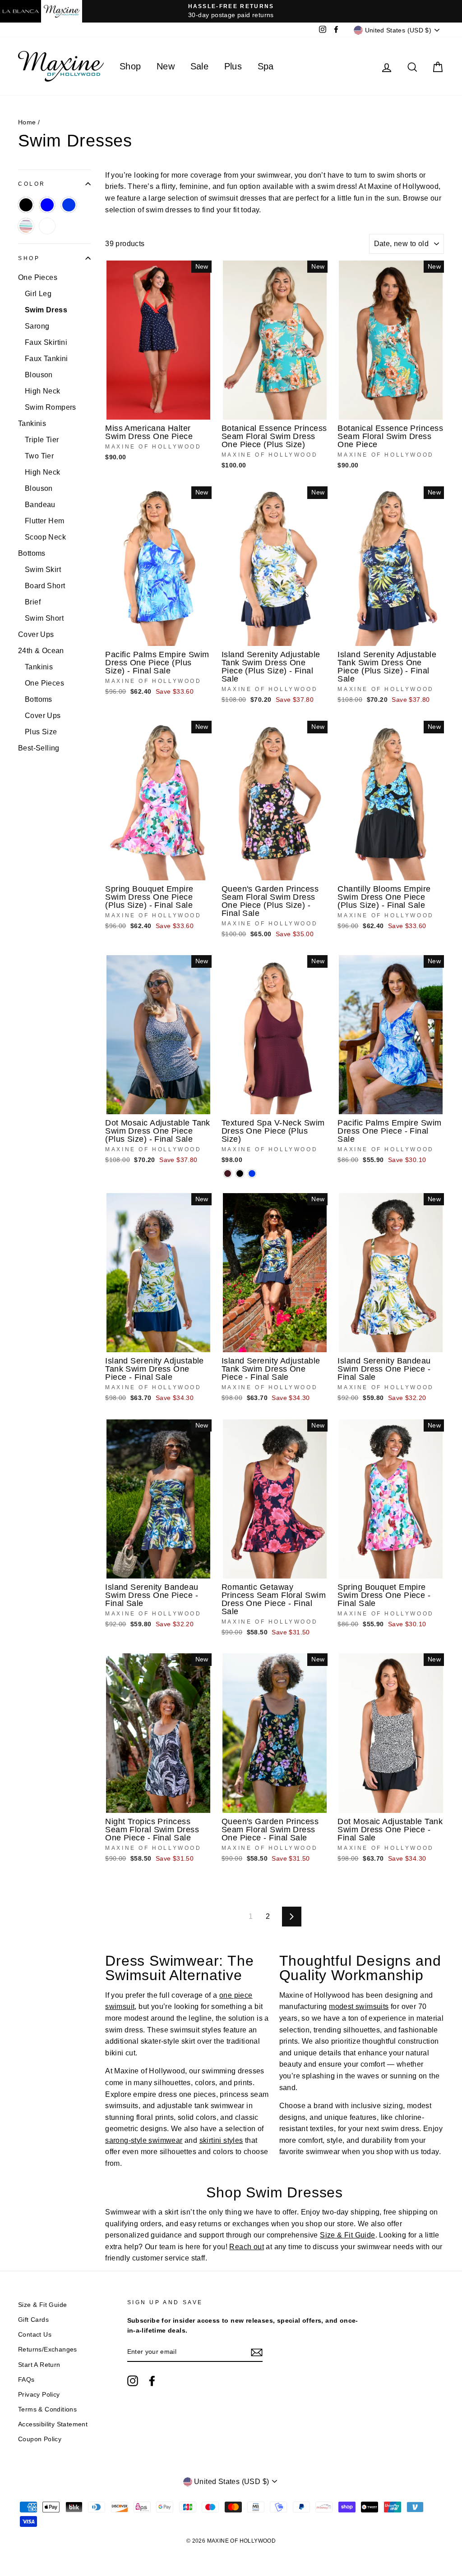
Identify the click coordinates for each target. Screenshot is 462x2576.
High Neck (43, 391)
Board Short (45, 586)
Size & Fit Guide (347, 2235)
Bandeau (40, 505)
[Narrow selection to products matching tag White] (47, 226)
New (166, 66)
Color (32, 184)
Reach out (247, 2247)
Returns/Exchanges (48, 2350)
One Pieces (38, 277)
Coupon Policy (40, 2439)
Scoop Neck (45, 537)
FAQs (26, 2380)
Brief (33, 602)
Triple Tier (42, 440)
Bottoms (32, 553)
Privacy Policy (39, 2395)
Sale (200, 66)
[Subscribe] (257, 2352)
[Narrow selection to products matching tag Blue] (47, 205)
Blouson (39, 375)
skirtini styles (221, 2140)
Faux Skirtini (46, 342)
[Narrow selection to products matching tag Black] (26, 205)
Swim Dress (46, 310)
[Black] (240, 1174)
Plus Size (41, 732)
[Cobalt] (252, 1174)
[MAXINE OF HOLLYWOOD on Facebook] (152, 2381)
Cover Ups (36, 634)
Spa (266, 66)
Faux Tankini (46, 359)
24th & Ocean (41, 651)
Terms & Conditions (47, 2409)
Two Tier (39, 456)
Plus (233, 66)
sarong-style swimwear (144, 2140)
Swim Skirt (43, 570)
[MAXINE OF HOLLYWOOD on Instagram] (133, 2381)
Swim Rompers (51, 407)
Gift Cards (33, 2320)
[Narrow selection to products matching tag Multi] (26, 226)
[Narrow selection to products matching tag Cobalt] (69, 205)
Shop (130, 66)
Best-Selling (39, 748)
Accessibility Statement (53, 2424)
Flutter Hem (44, 521)
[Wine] (228, 1174)
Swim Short (44, 618)
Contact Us (35, 2335)
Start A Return (39, 2365)
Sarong (37, 326)
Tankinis (32, 423)
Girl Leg (38, 294)
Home (27, 122)
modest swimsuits (359, 2006)
